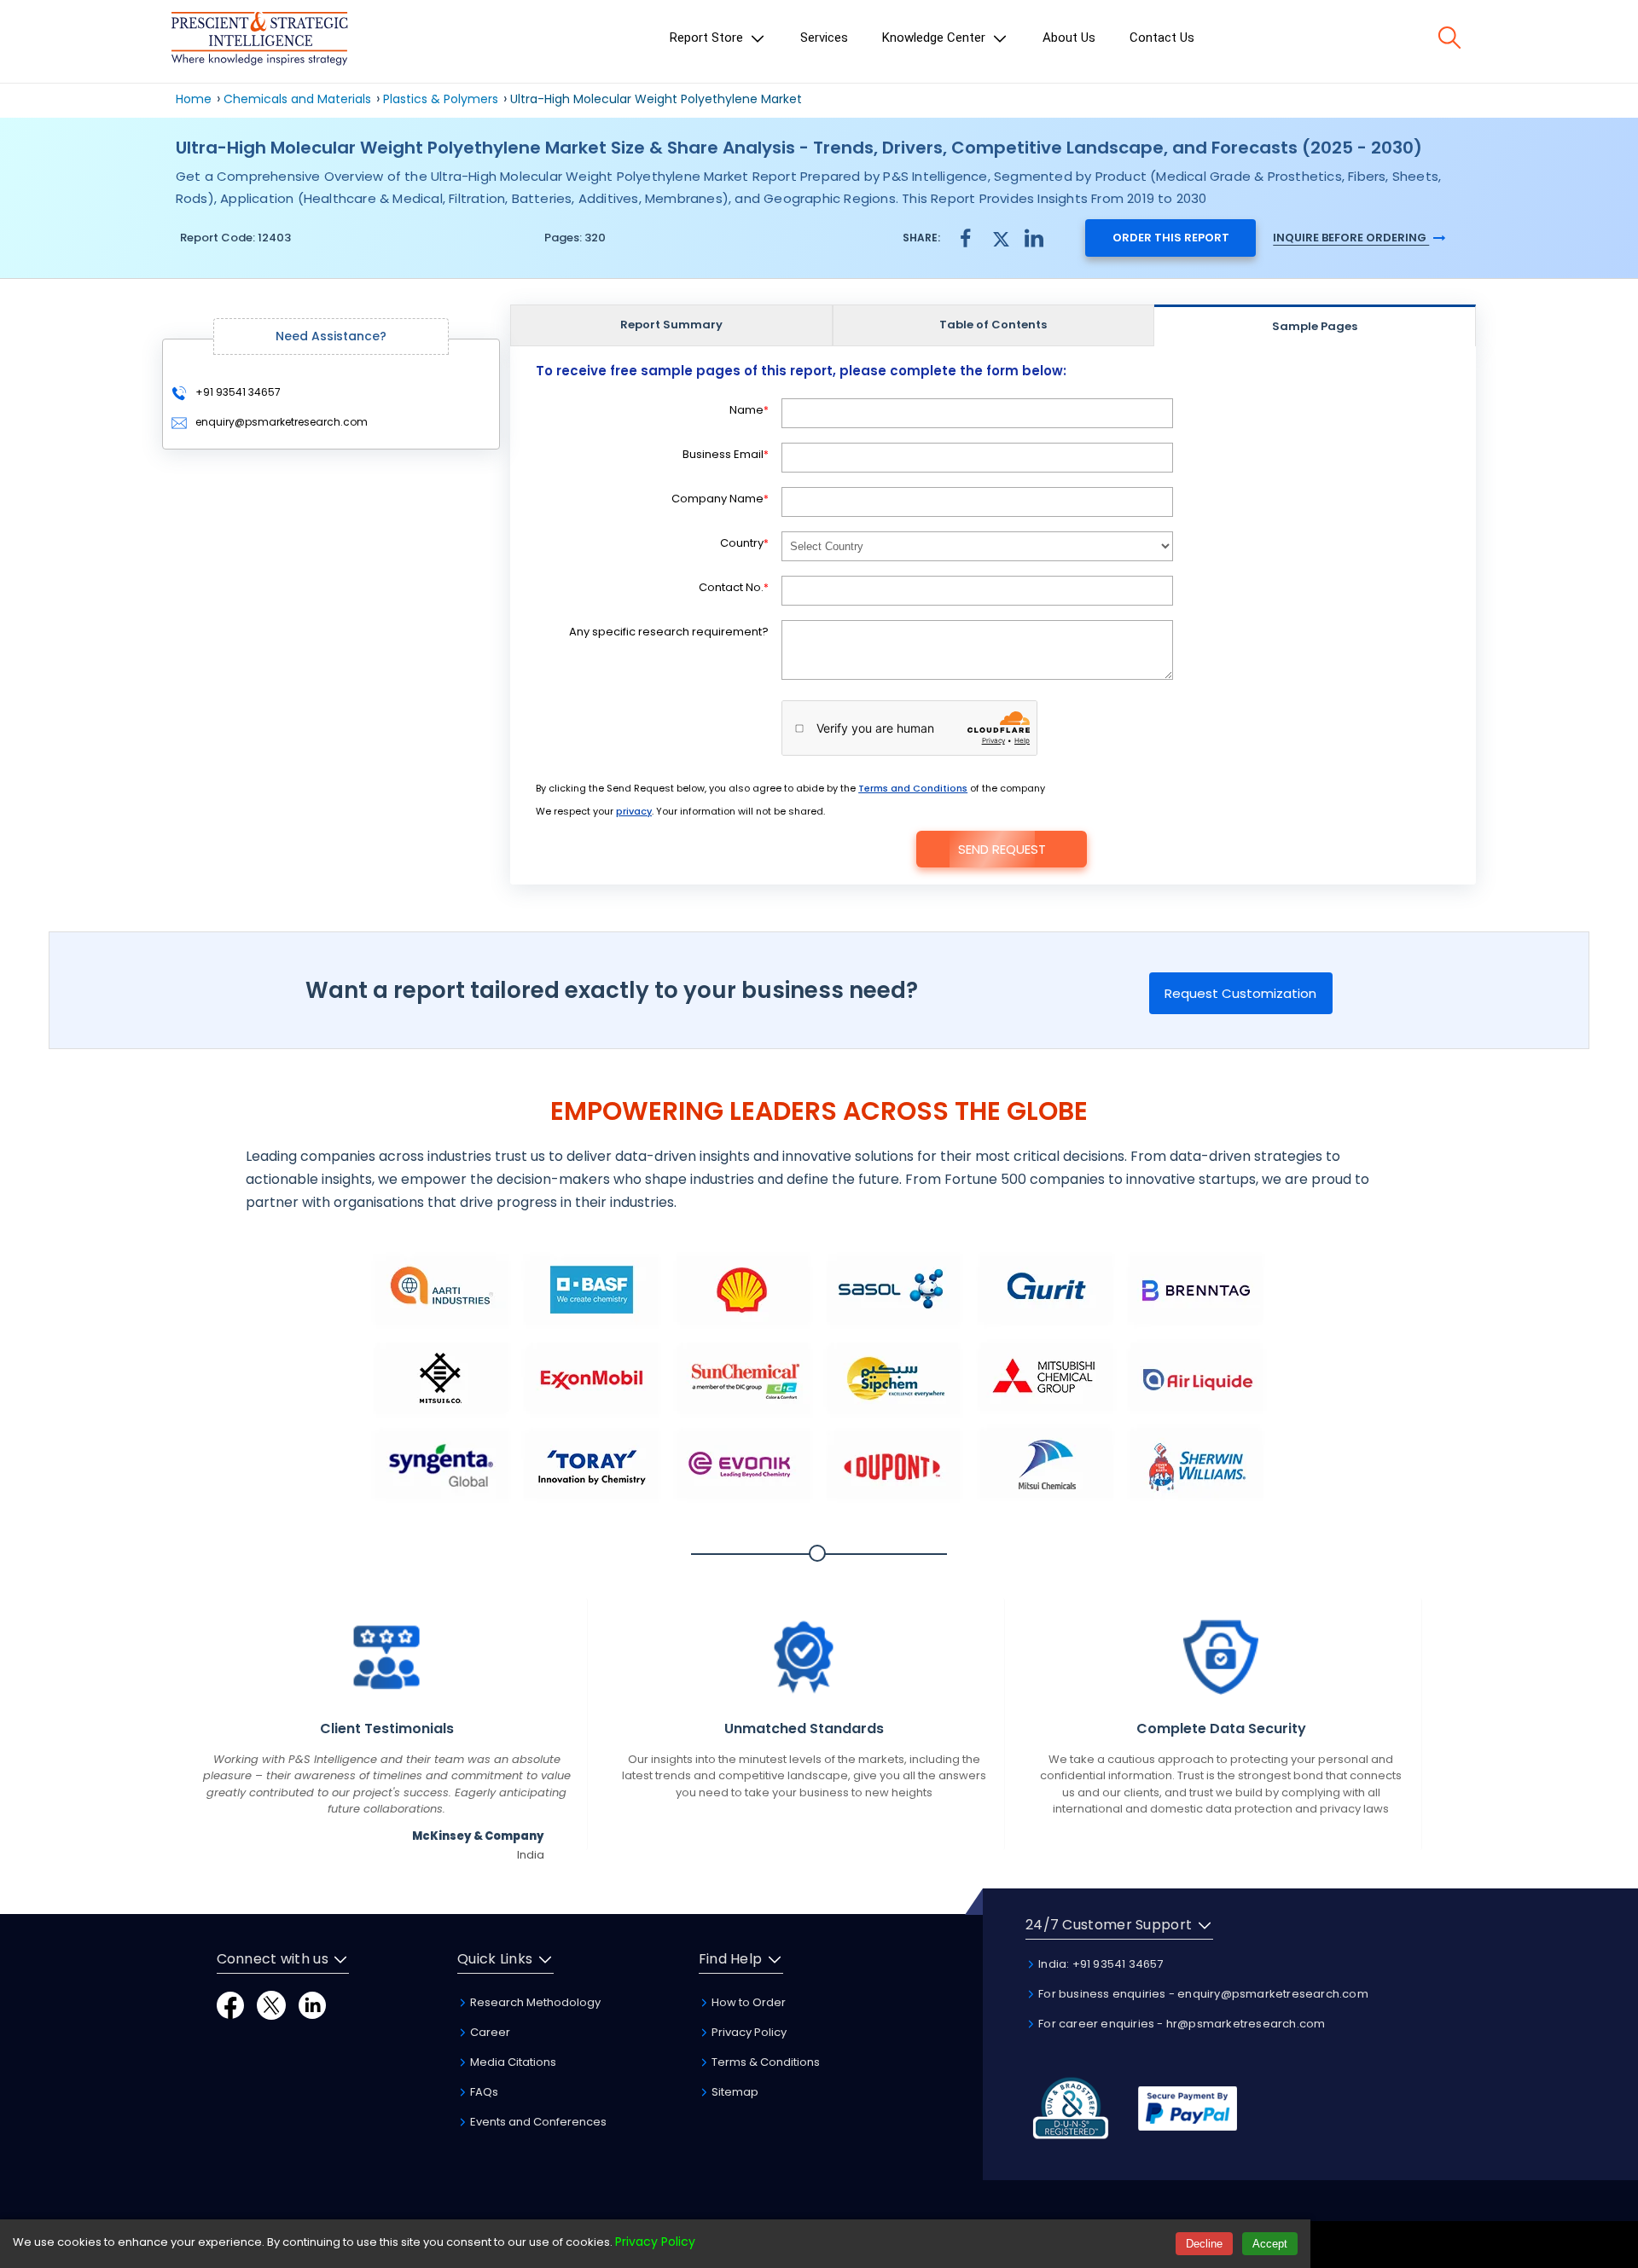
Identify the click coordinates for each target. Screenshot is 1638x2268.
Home (194, 99)
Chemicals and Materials (299, 99)
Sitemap (734, 2092)
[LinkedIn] (312, 2004)
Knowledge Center (935, 38)
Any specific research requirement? (669, 632)
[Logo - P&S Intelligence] (259, 41)
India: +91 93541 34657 (1100, 1964)
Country (744, 543)
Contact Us (1162, 38)
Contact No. (734, 587)
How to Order (747, 2002)
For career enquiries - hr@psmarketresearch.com (1180, 2024)
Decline (1204, 2244)
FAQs (483, 2092)
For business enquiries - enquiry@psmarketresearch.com (1202, 1994)
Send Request (1002, 849)
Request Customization (1240, 993)
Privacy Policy (748, 2032)
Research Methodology (534, 2002)
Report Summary (671, 325)
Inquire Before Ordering (1351, 238)
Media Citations (512, 2062)
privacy (634, 811)
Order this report (1171, 238)
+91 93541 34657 (237, 392)
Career (489, 2032)
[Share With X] (1000, 237)
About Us (1069, 38)
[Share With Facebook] (966, 238)
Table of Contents (993, 325)
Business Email (726, 454)
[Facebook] (230, 2004)
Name (749, 410)
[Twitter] (271, 2004)
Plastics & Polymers (441, 99)
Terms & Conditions (764, 2062)
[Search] (1449, 38)
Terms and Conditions (913, 788)
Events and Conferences (537, 2122)
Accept (1270, 2244)
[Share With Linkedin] (1034, 237)
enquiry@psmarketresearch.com (282, 422)
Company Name (720, 499)
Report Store (708, 38)
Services (824, 38)
